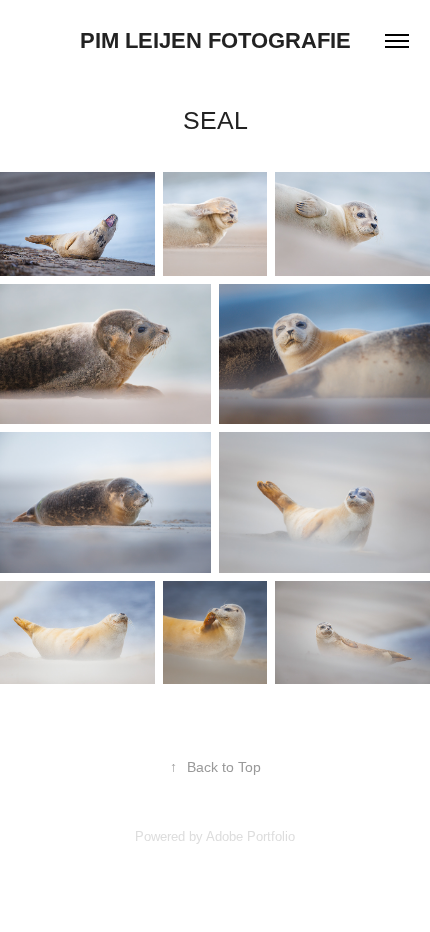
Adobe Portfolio (250, 836)
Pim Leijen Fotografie (215, 40)
